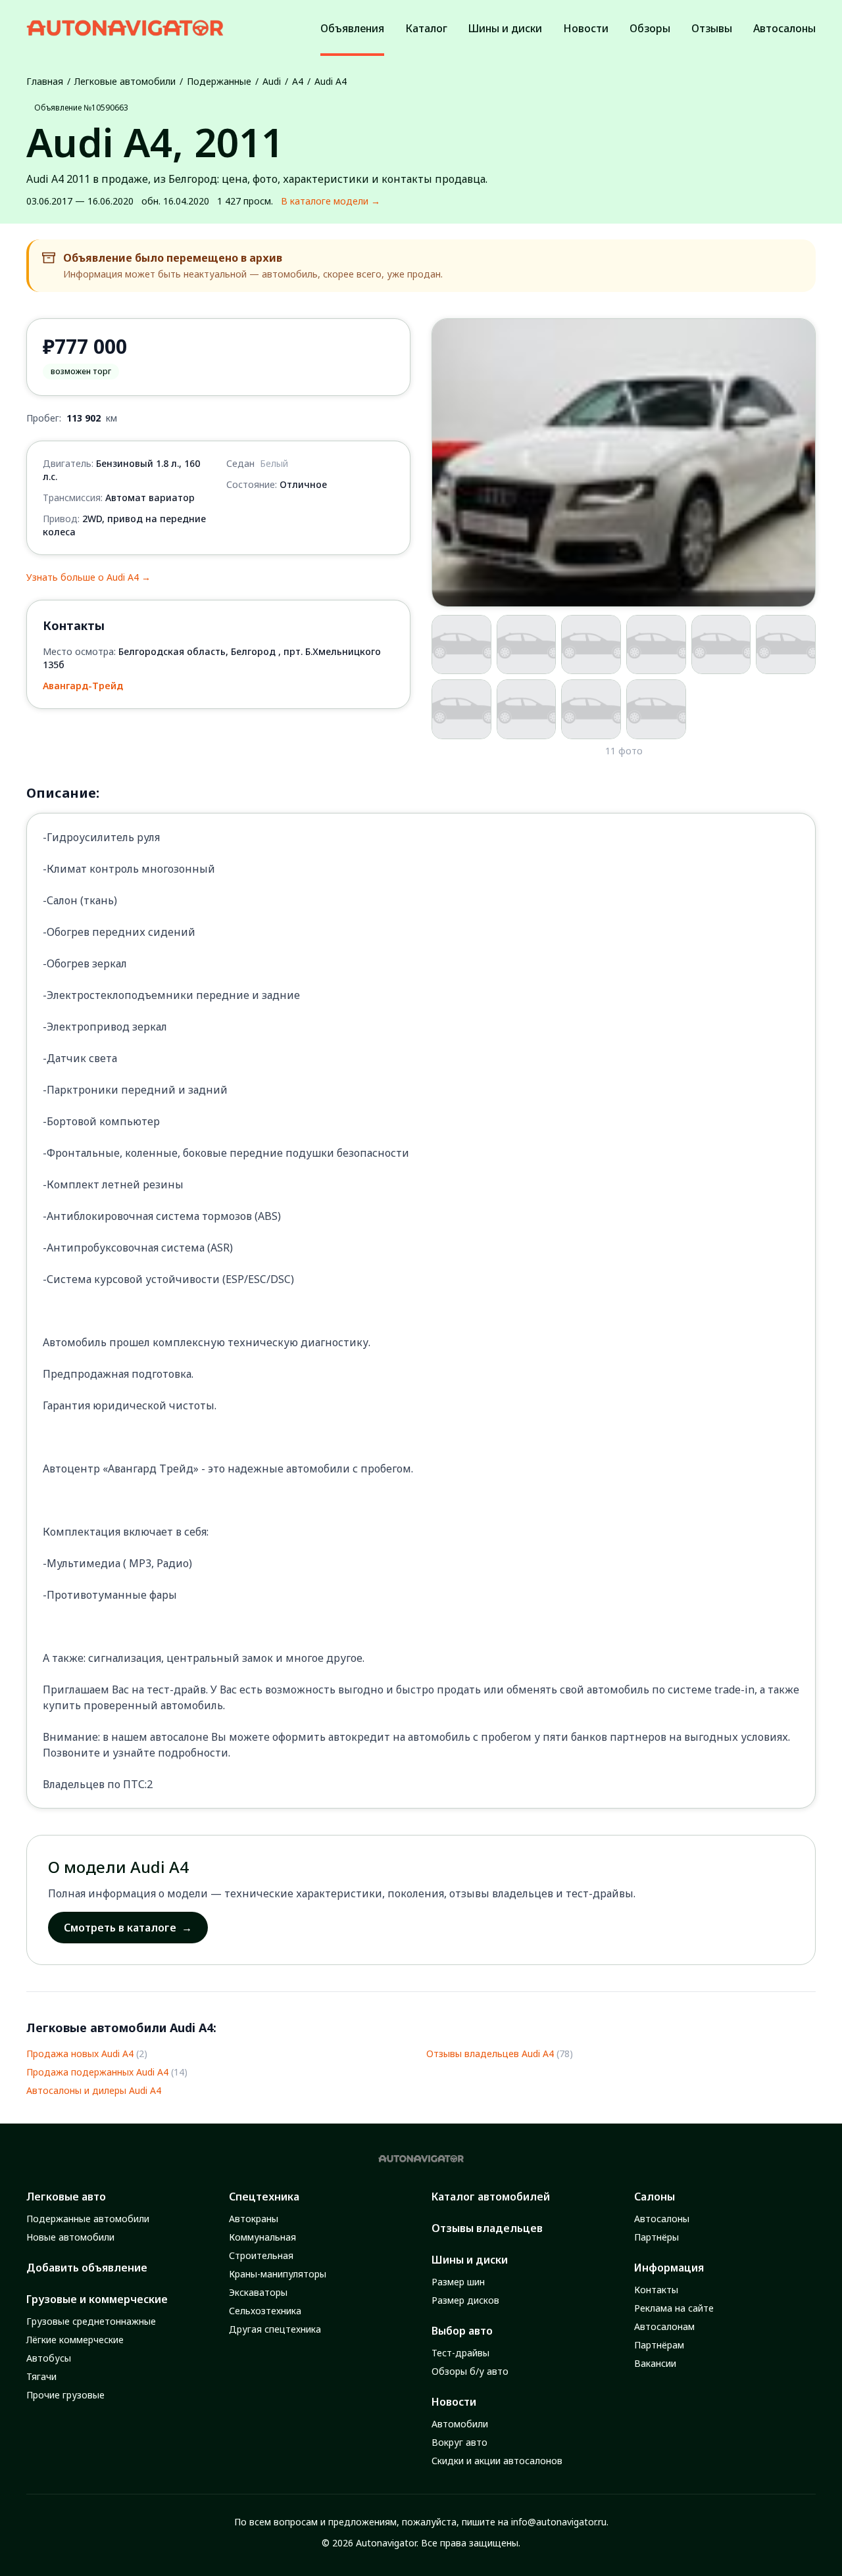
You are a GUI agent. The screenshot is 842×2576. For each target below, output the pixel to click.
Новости (454, 2402)
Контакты (656, 2290)
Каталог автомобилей (491, 2197)
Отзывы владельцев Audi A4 (490, 2054)
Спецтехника (264, 2197)
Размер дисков (465, 2300)
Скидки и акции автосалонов (497, 2461)
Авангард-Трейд (83, 686)
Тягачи (41, 2376)
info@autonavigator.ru (559, 2522)
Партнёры (656, 2237)
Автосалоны (662, 2219)
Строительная (261, 2255)
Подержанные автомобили (88, 2219)
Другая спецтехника (275, 2329)
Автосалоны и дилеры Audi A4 (94, 2090)
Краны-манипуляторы (278, 2274)
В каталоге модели (331, 201)
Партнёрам (659, 2345)
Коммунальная (262, 2237)
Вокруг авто (459, 2442)
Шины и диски (470, 2260)
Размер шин (458, 2282)
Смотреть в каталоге (128, 1928)
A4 (298, 81)
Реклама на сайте (674, 2308)
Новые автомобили (70, 2237)
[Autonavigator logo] (125, 28)
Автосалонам (664, 2326)
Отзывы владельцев (487, 2228)
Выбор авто (462, 2331)
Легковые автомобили (125, 81)
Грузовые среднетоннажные (91, 2321)
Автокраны (254, 2219)
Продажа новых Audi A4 (80, 2054)
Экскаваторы (258, 2292)
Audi (272, 81)
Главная (45, 81)
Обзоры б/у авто (470, 2371)
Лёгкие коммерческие (75, 2340)
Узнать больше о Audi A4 (88, 577)
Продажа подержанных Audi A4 (97, 2072)
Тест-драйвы (460, 2353)
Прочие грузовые (65, 2395)
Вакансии (655, 2363)
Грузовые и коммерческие (97, 2299)
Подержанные (219, 81)
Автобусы (49, 2358)
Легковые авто (66, 2197)
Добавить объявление (87, 2268)
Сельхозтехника (265, 2311)
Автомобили (460, 2424)
